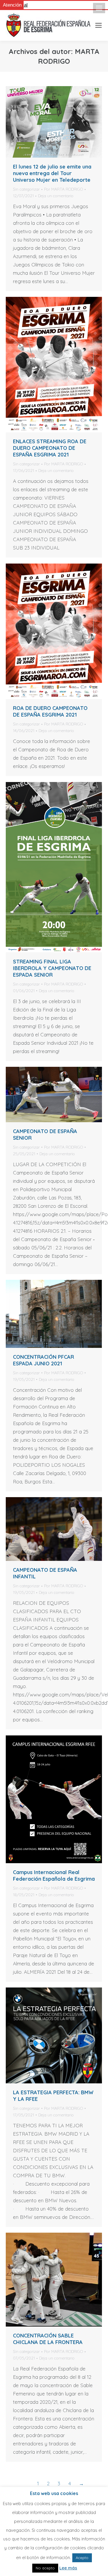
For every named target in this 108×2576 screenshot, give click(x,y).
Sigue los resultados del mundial (59, 5)
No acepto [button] (45, 2568)
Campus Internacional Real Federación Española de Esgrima (54, 1876)
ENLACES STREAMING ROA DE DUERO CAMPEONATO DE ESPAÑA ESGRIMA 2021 (50, 448)
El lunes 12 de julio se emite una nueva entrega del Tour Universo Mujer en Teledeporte (52, 173)
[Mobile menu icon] (99, 8)
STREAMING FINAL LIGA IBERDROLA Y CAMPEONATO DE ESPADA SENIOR (52, 968)
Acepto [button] (82, 2558)
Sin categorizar (26, 189)
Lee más (68, 2568)
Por (64, 189)
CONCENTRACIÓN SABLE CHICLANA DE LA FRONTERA (48, 2339)
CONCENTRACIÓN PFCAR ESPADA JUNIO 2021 (43, 1360)
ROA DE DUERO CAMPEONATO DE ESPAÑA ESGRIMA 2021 (50, 711)
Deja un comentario (56, 196)
